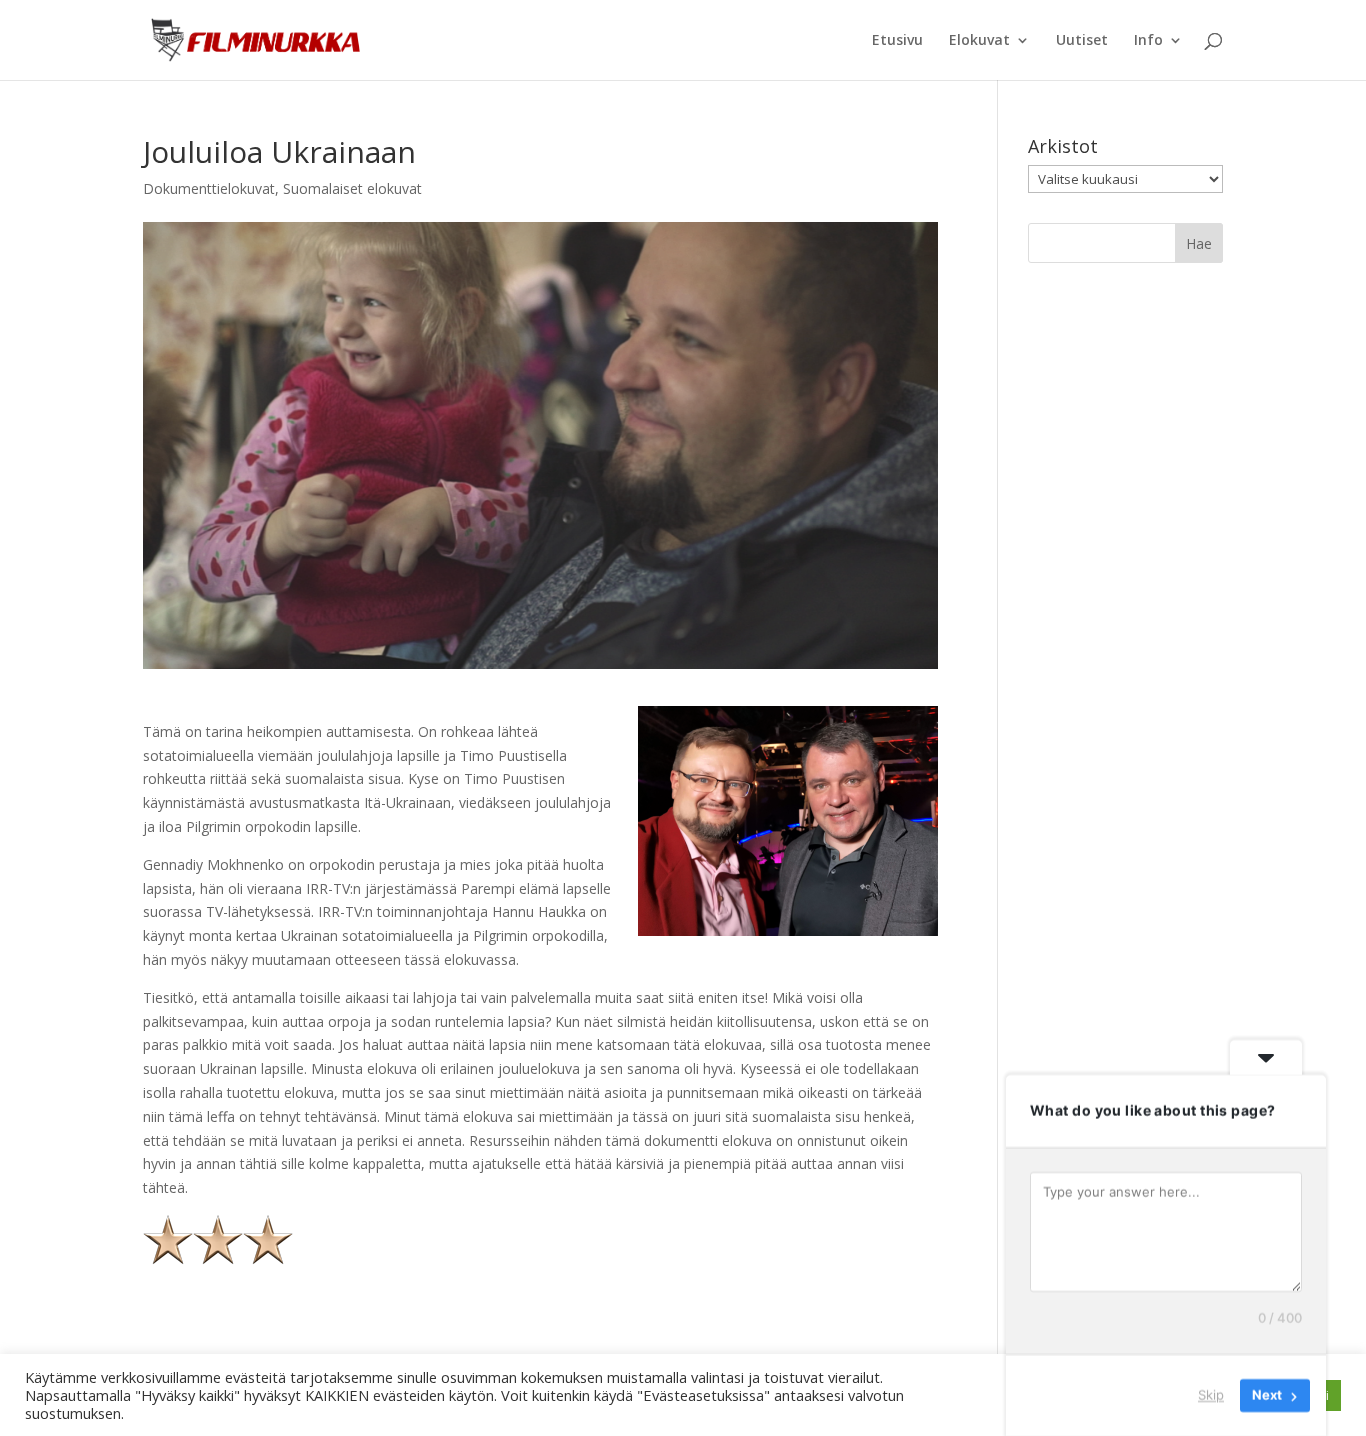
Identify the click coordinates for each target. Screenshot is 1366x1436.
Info (1148, 41)
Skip (1211, 1395)
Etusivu (897, 41)
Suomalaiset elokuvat (352, 188)
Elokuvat (979, 41)
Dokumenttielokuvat (209, 188)
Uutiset (1082, 41)
